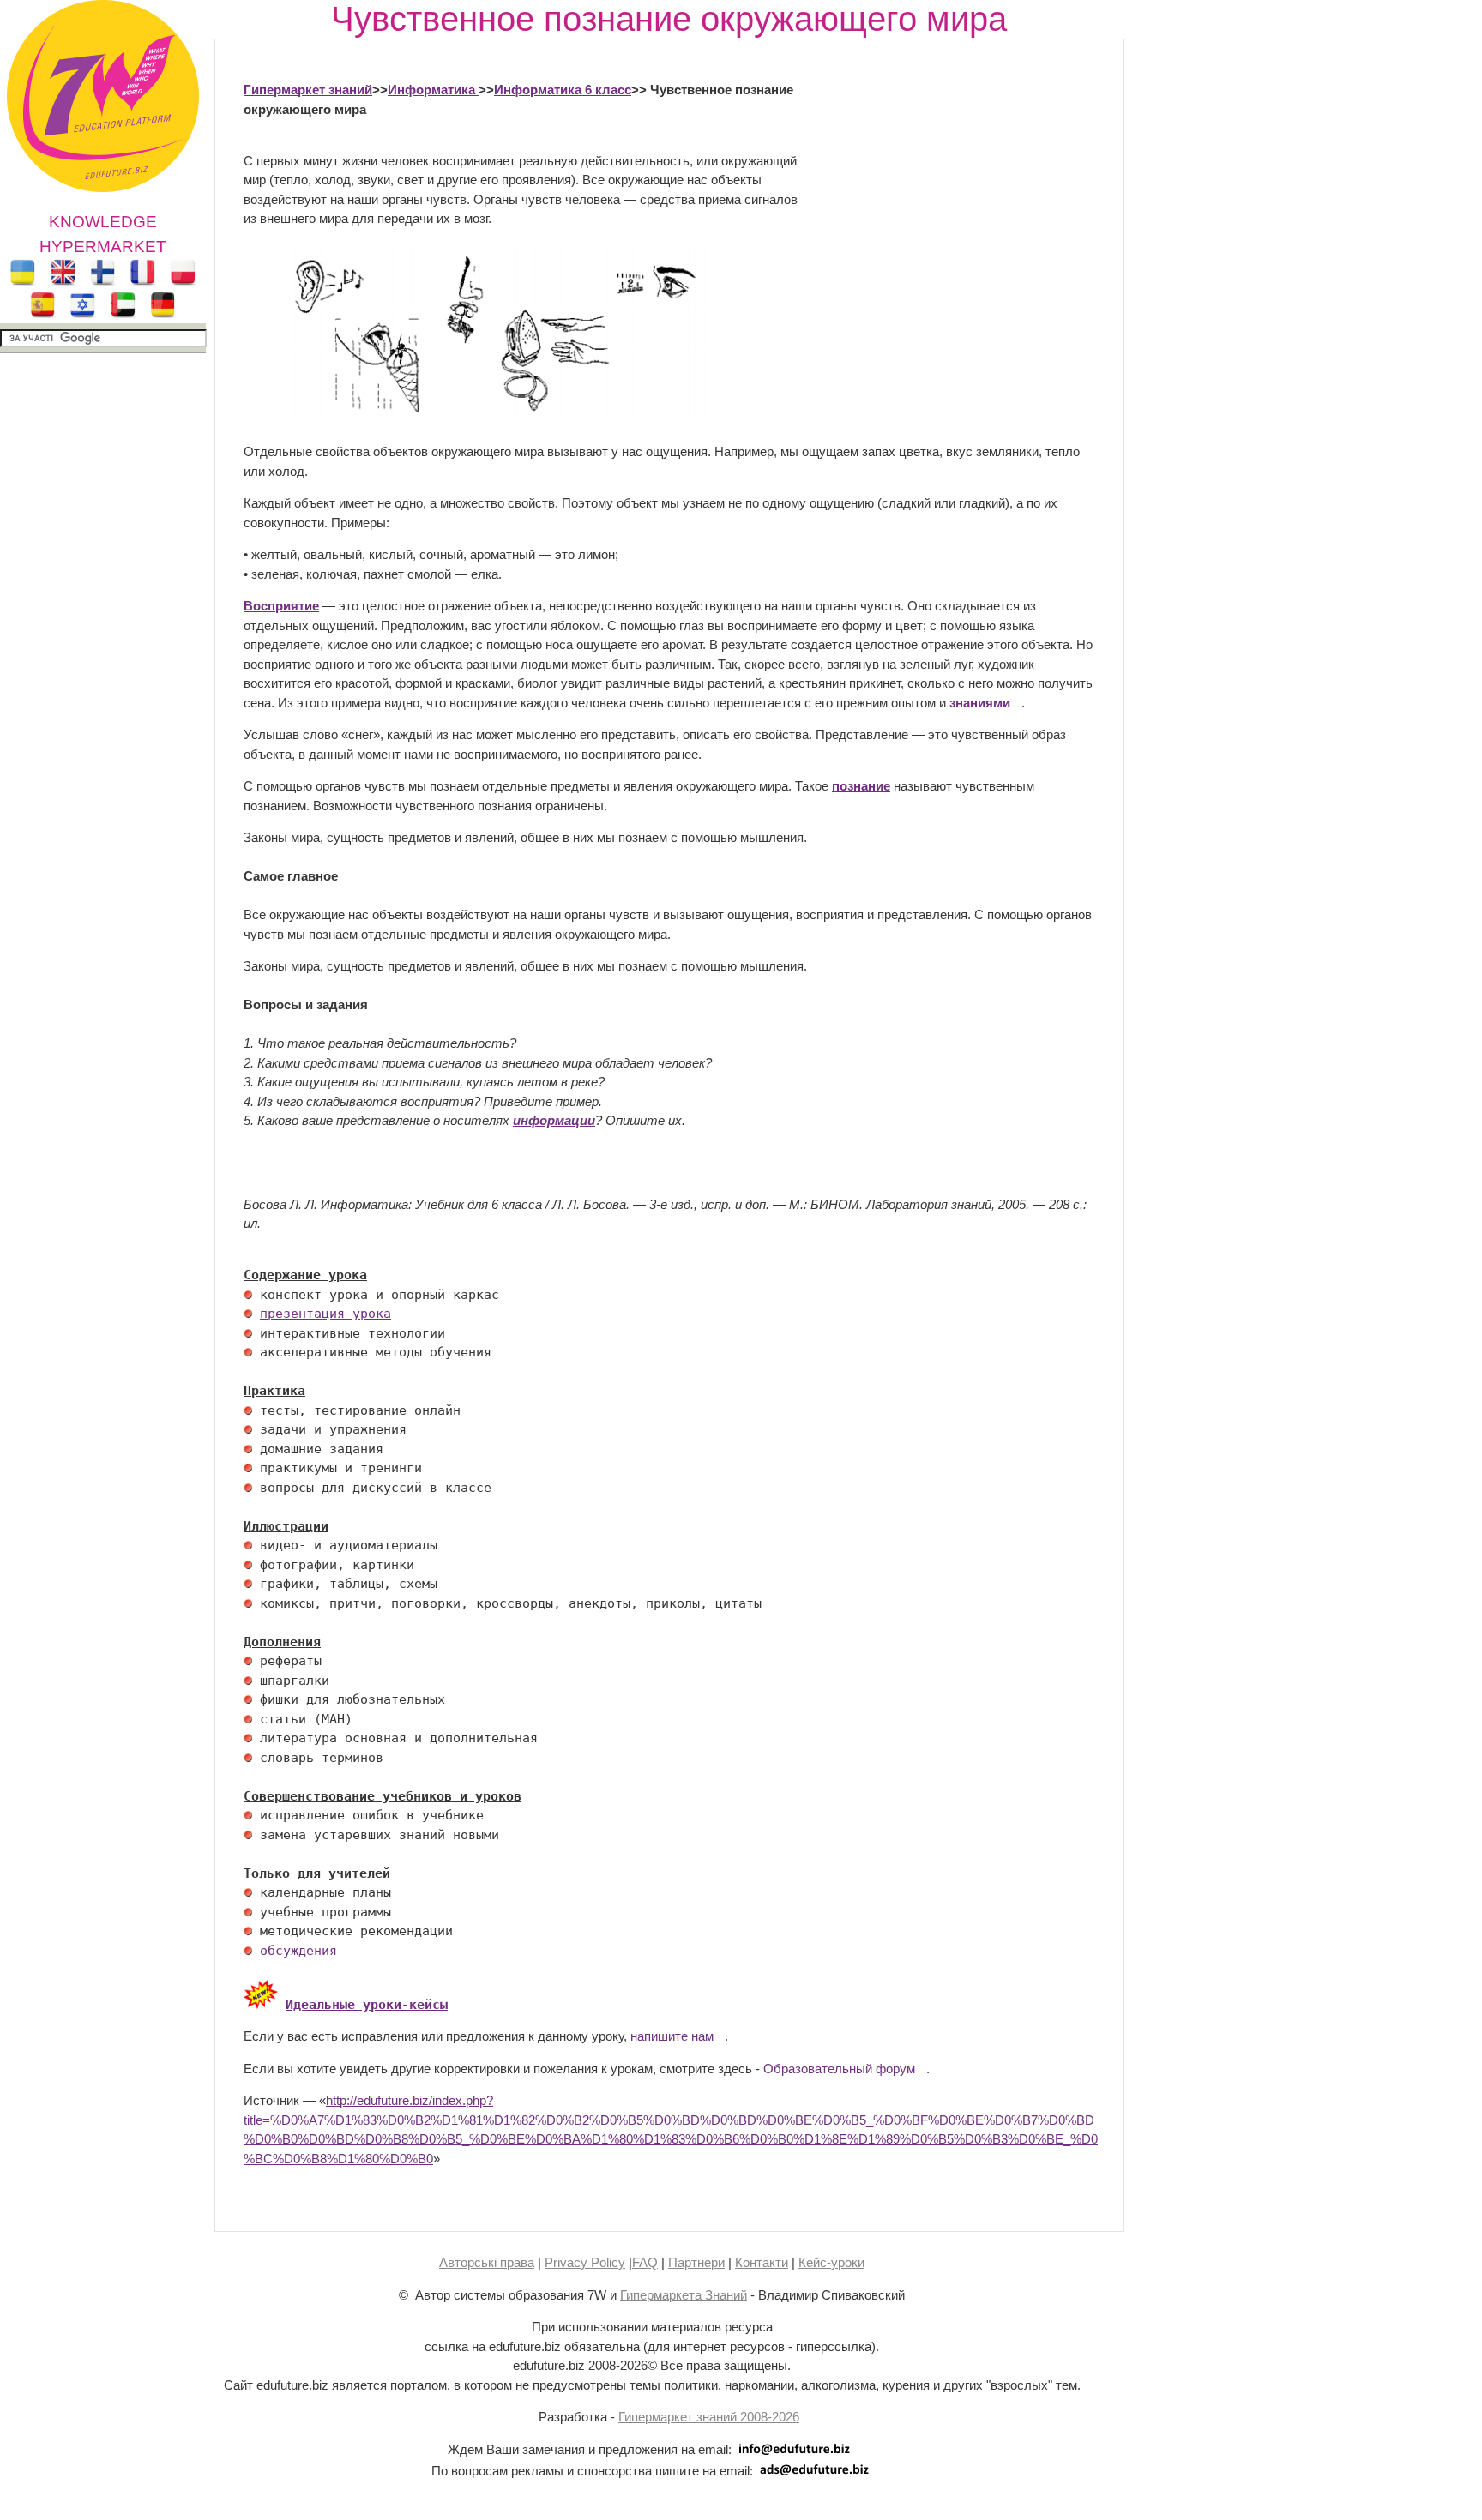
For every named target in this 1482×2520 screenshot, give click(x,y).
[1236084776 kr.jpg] (248, 1295)
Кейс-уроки (831, 2262)
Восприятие (281, 606)
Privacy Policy (585, 2262)
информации (554, 1120)
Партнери (696, 2262)
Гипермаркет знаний (308, 90)
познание (861, 786)
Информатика (433, 90)
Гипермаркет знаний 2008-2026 (709, 2417)
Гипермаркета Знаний (684, 2295)
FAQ (645, 2262)
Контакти (762, 2262)
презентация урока (325, 1314)
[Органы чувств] (479, 413)
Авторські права (487, 2262)
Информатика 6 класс (563, 90)
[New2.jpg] (261, 2005)
